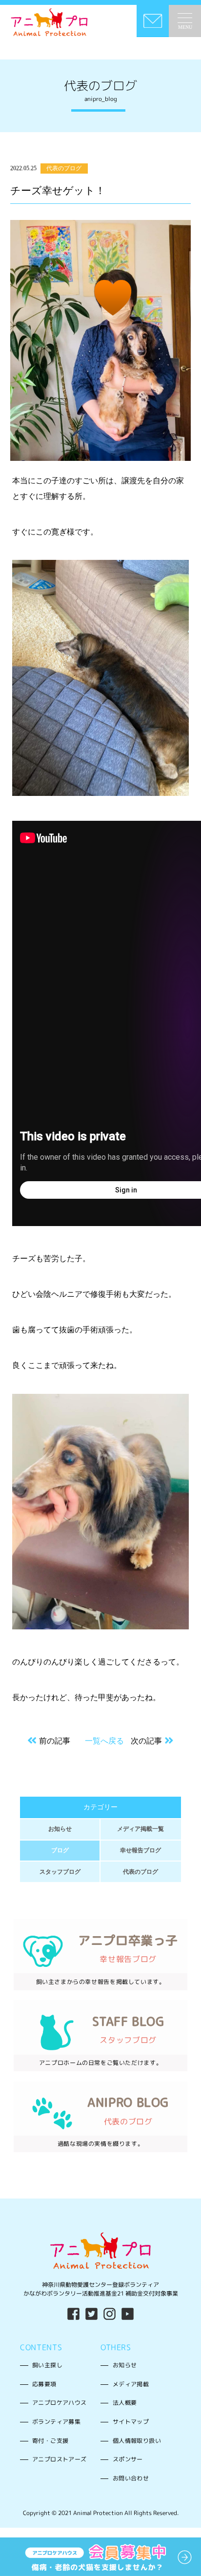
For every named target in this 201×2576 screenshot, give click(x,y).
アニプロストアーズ (60, 2459)
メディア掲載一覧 (141, 1829)
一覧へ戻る (104, 1741)
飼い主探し (47, 2365)
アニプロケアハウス (60, 2403)
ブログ (60, 1850)
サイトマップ (131, 2422)
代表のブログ (141, 1872)
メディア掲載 (131, 2384)
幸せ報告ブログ (141, 1850)
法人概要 (125, 2403)
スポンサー (128, 2459)
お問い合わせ (131, 2478)
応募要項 (44, 2384)
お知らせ (60, 1829)
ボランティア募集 (56, 2422)
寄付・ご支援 (50, 2441)
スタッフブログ (60, 1872)
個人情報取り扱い (137, 2441)
